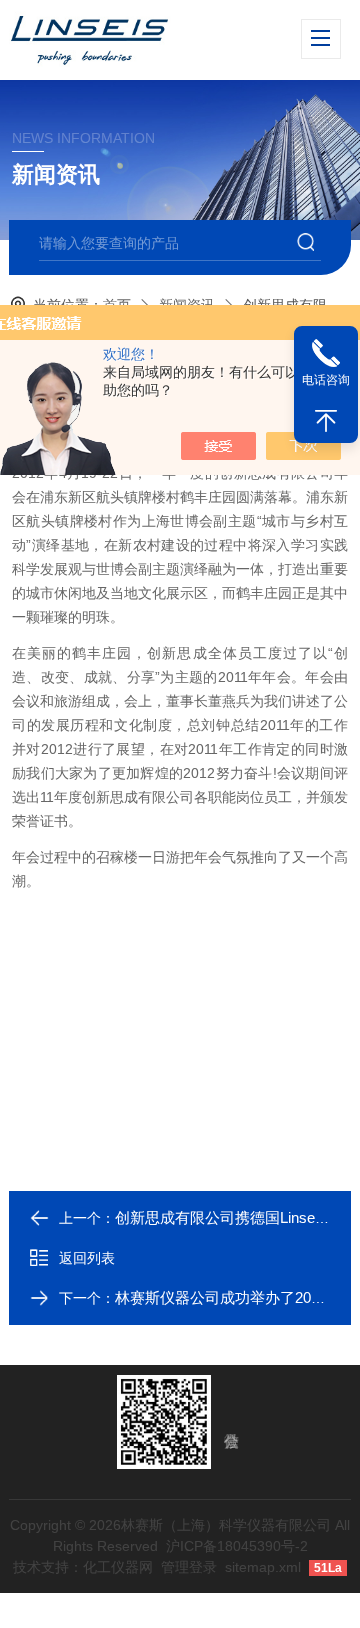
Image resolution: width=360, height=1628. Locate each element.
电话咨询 (326, 380)
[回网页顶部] (326, 421)
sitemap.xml (263, 1567)
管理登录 (189, 1567)
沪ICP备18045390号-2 (237, 1546)
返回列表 (87, 1258)
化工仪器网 (118, 1567)
